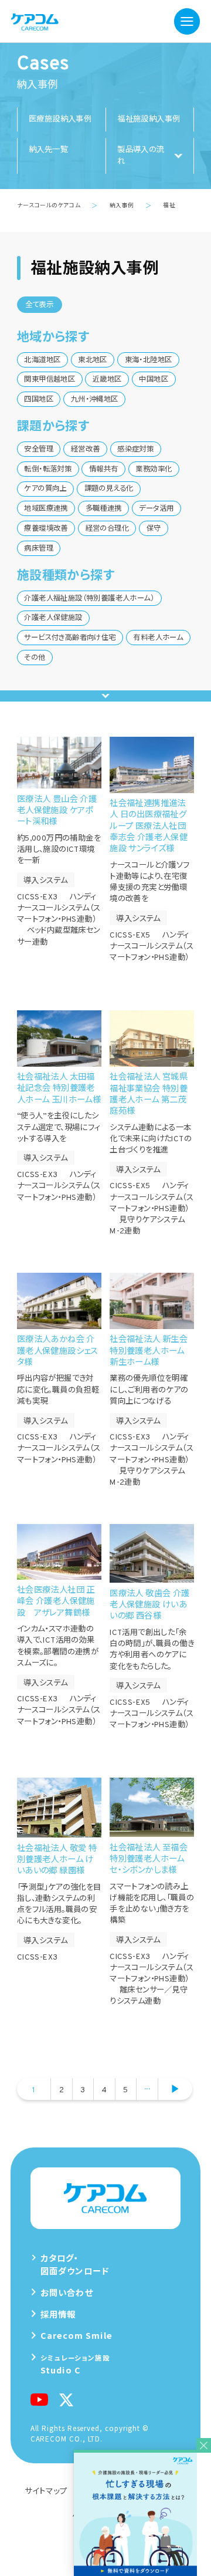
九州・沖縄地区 (95, 400)
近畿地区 (107, 380)
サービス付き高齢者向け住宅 (70, 638)
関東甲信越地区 (50, 380)
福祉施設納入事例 (149, 119)
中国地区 (154, 380)
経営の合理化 (107, 529)
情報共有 (104, 470)
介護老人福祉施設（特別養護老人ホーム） (89, 599)
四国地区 (39, 400)
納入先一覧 (48, 150)
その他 (35, 658)
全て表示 (40, 305)
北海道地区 (42, 360)
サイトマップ (46, 2490)
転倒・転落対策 (48, 470)
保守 (154, 529)
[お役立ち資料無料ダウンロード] (142, 2514)
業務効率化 (154, 470)
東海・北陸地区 (149, 360)
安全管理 (39, 450)
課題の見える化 (109, 489)
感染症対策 (135, 450)
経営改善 (86, 450)
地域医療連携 (46, 509)
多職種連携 (104, 509)
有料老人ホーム (158, 638)
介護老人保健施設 (53, 618)
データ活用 (156, 509)
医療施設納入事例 (60, 119)
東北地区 (93, 360)
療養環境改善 (46, 529)
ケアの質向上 (45, 489)
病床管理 (39, 549)
